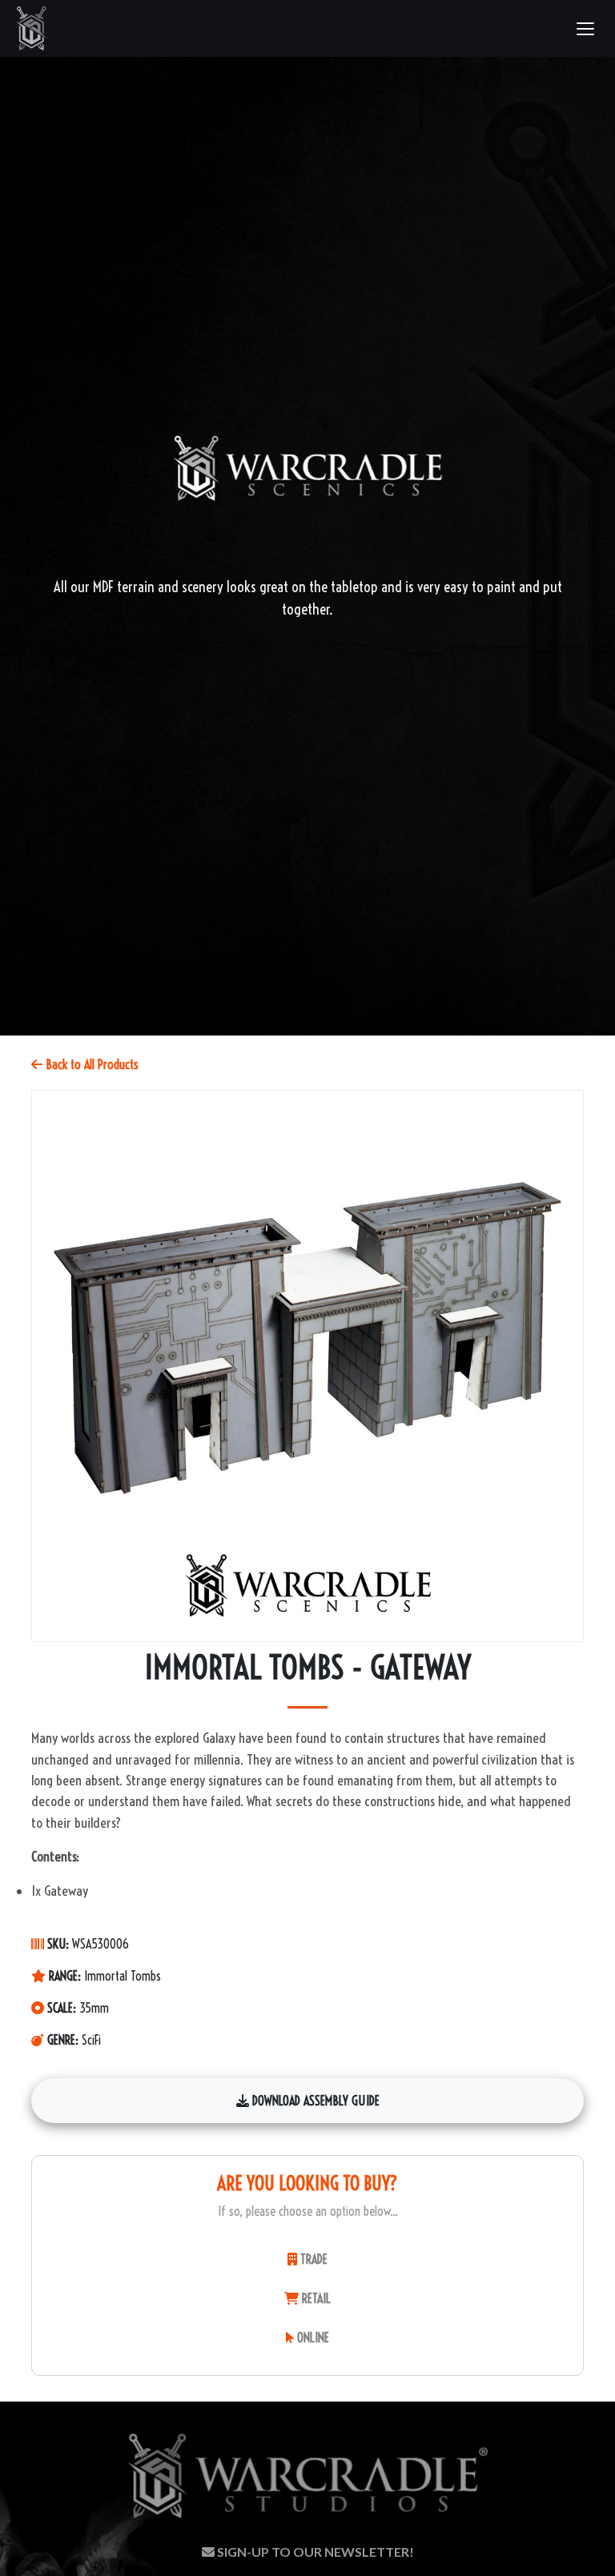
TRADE (312, 2259)
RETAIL (315, 2298)
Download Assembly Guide (314, 2101)
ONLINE (312, 2338)
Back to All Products (90, 1064)
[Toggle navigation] (585, 29)
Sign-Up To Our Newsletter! (314, 2552)
